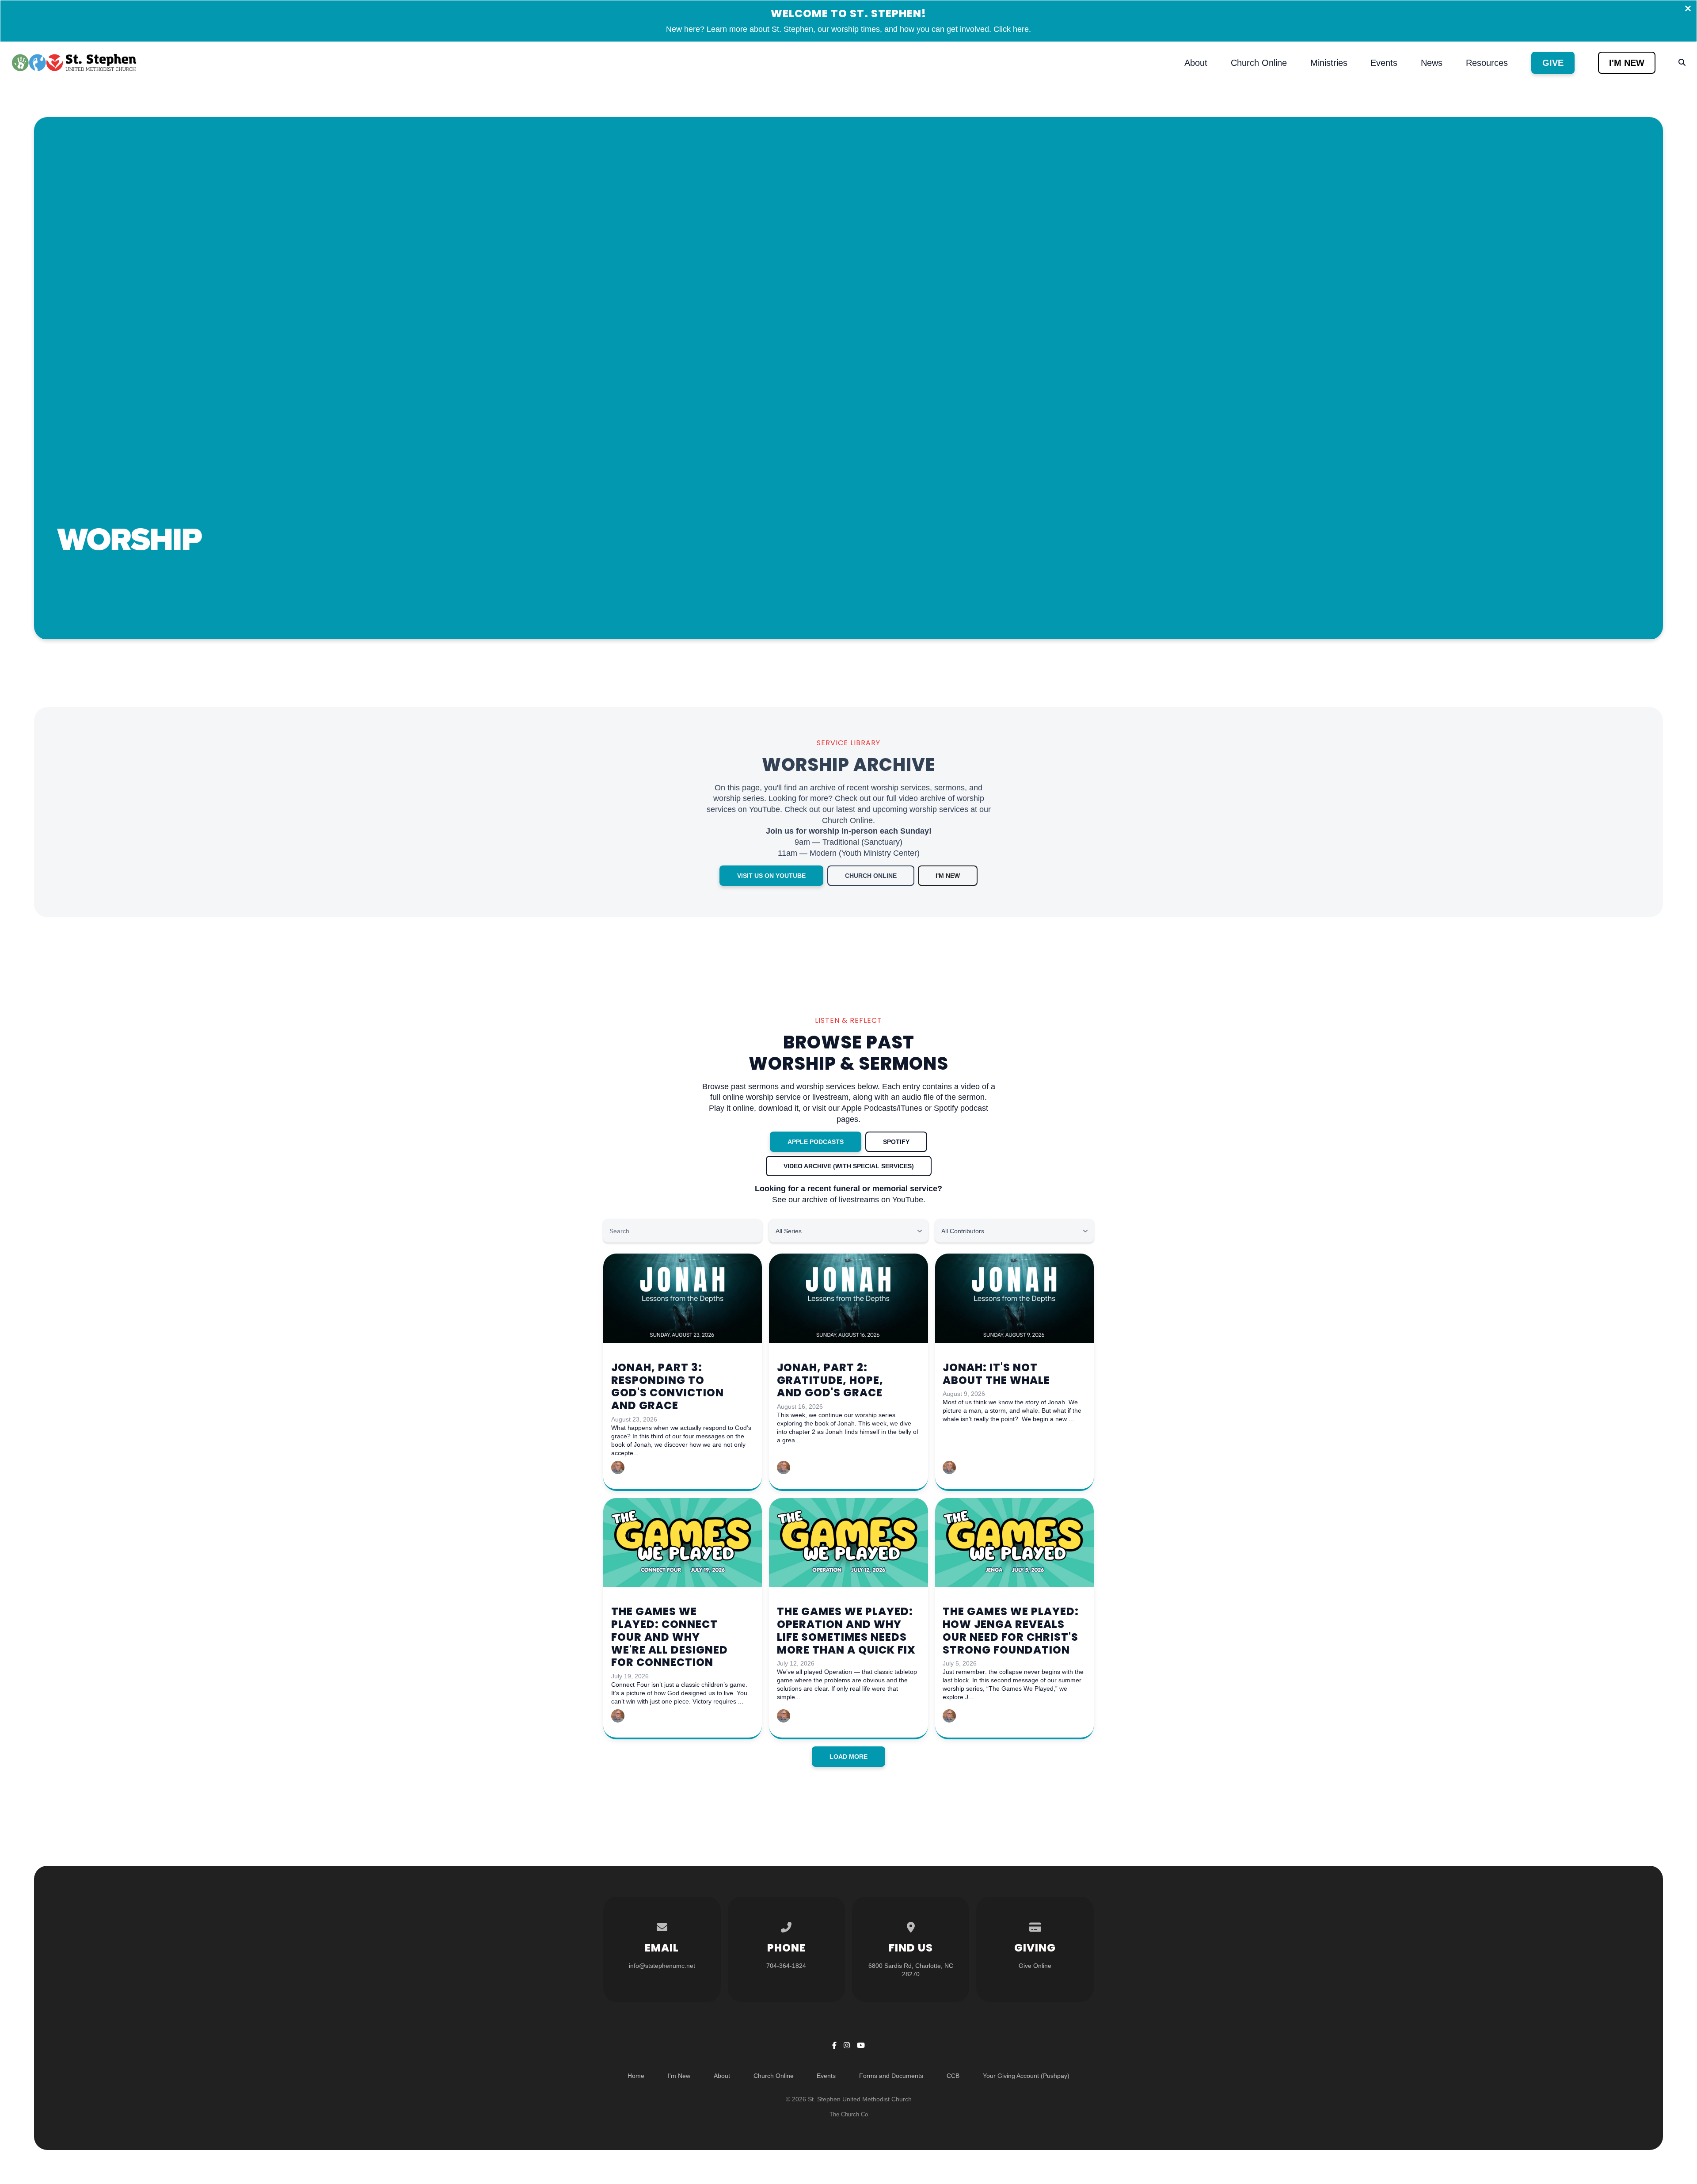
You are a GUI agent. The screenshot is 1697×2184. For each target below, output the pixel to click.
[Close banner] (1688, 9)
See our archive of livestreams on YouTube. (849, 1200)
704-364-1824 (786, 1966)
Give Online (1035, 1966)
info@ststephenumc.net (662, 1966)
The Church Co (849, 2114)
